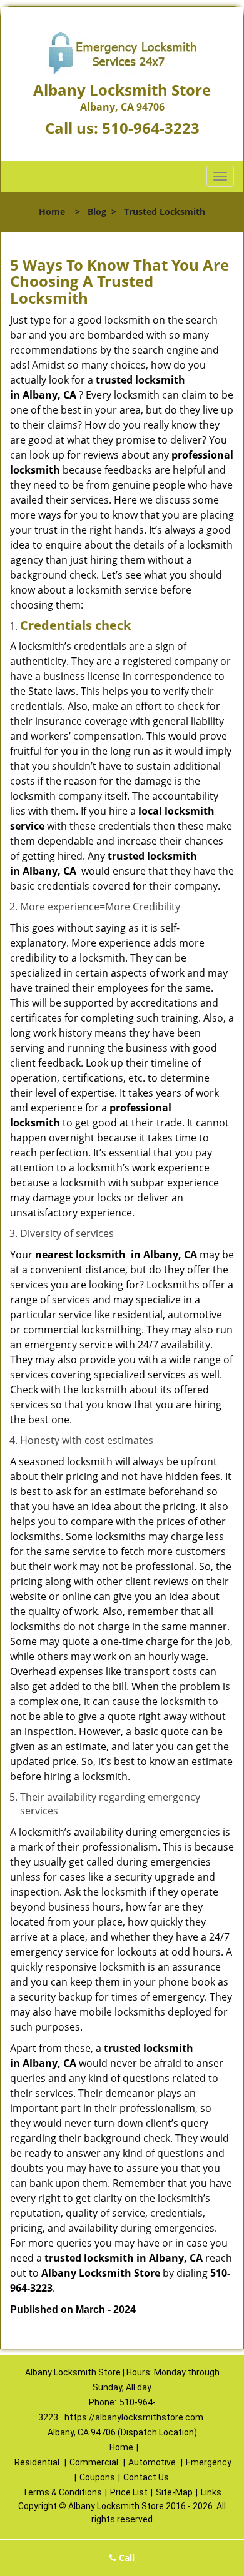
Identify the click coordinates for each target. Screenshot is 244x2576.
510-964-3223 (151, 128)
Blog (97, 211)
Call (125, 2558)
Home (52, 211)
